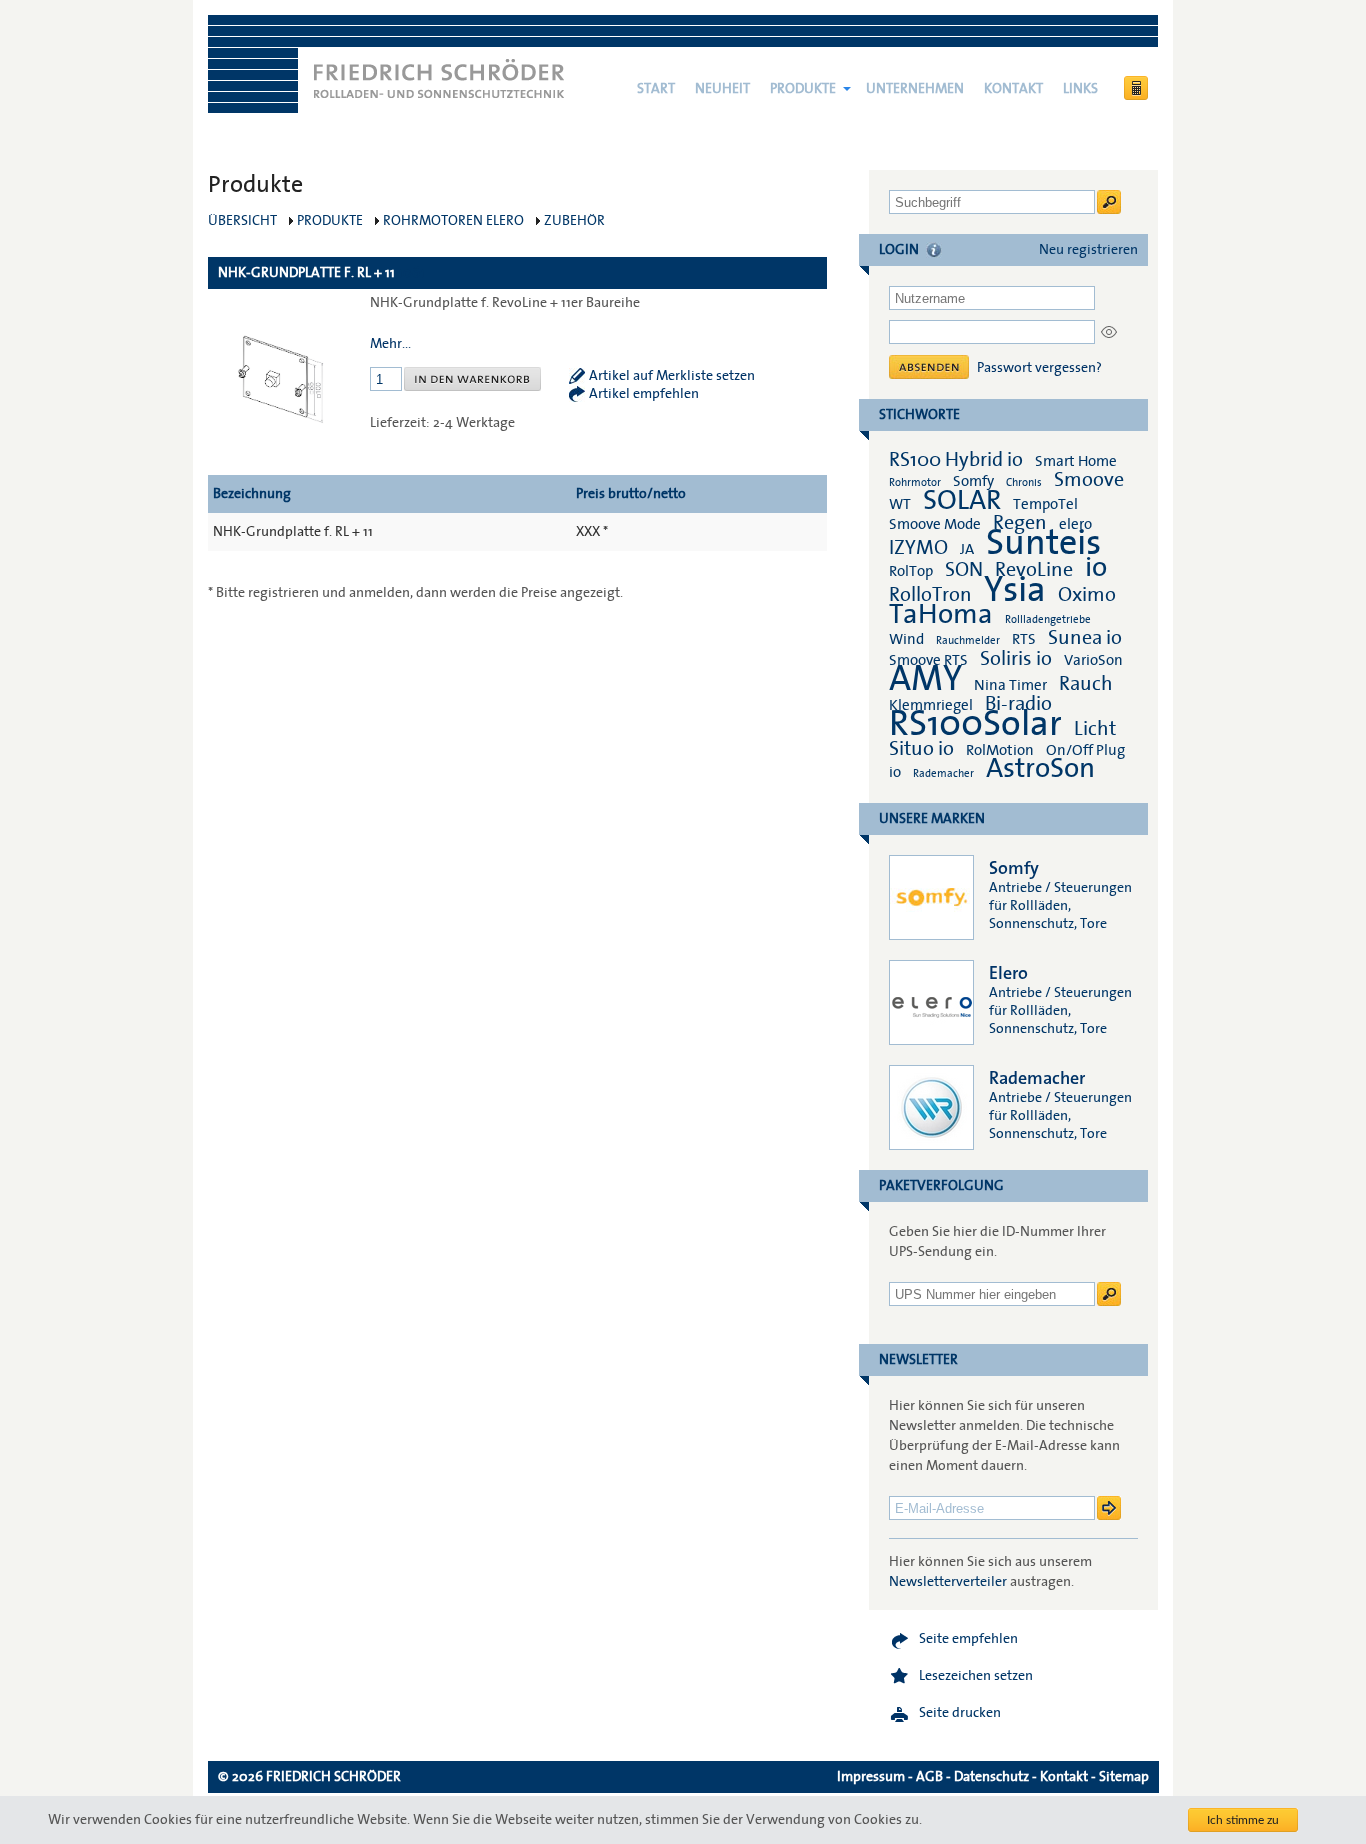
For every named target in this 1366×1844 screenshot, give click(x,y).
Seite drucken (960, 1713)
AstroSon (1040, 768)
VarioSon (1093, 660)
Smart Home (1076, 461)
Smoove (1089, 480)
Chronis (1024, 482)
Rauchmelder (968, 640)
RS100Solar (975, 724)
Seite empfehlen (968, 1639)
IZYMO (918, 548)
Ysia (1015, 590)
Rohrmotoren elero (453, 221)
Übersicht (242, 221)
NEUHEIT (722, 89)
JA (968, 549)
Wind (906, 639)
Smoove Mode (935, 524)
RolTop (911, 571)
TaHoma (941, 614)
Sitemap (1124, 1777)
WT (900, 504)
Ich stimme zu (1243, 1820)
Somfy (973, 481)
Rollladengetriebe (1048, 619)
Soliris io (1016, 659)
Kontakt (1013, 89)
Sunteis (1043, 543)
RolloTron (930, 595)
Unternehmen (915, 89)
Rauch (1086, 684)
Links (1080, 89)
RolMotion (1000, 750)
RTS (1024, 639)
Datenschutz (991, 1777)
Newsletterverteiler (948, 1582)
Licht (1095, 729)
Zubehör (574, 221)
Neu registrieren (1088, 250)
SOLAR (962, 500)
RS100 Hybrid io (956, 460)
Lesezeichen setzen (976, 1676)
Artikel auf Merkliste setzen (672, 376)
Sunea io (1085, 638)
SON (964, 570)
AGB (929, 1777)
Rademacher (943, 773)
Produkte (803, 89)
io (1096, 567)
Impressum (871, 1777)
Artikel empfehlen (644, 394)
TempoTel (1045, 504)
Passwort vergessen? (1039, 368)
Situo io (921, 749)
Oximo (1087, 595)
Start (656, 89)
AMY (925, 679)
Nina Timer (1010, 685)
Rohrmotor (915, 482)
